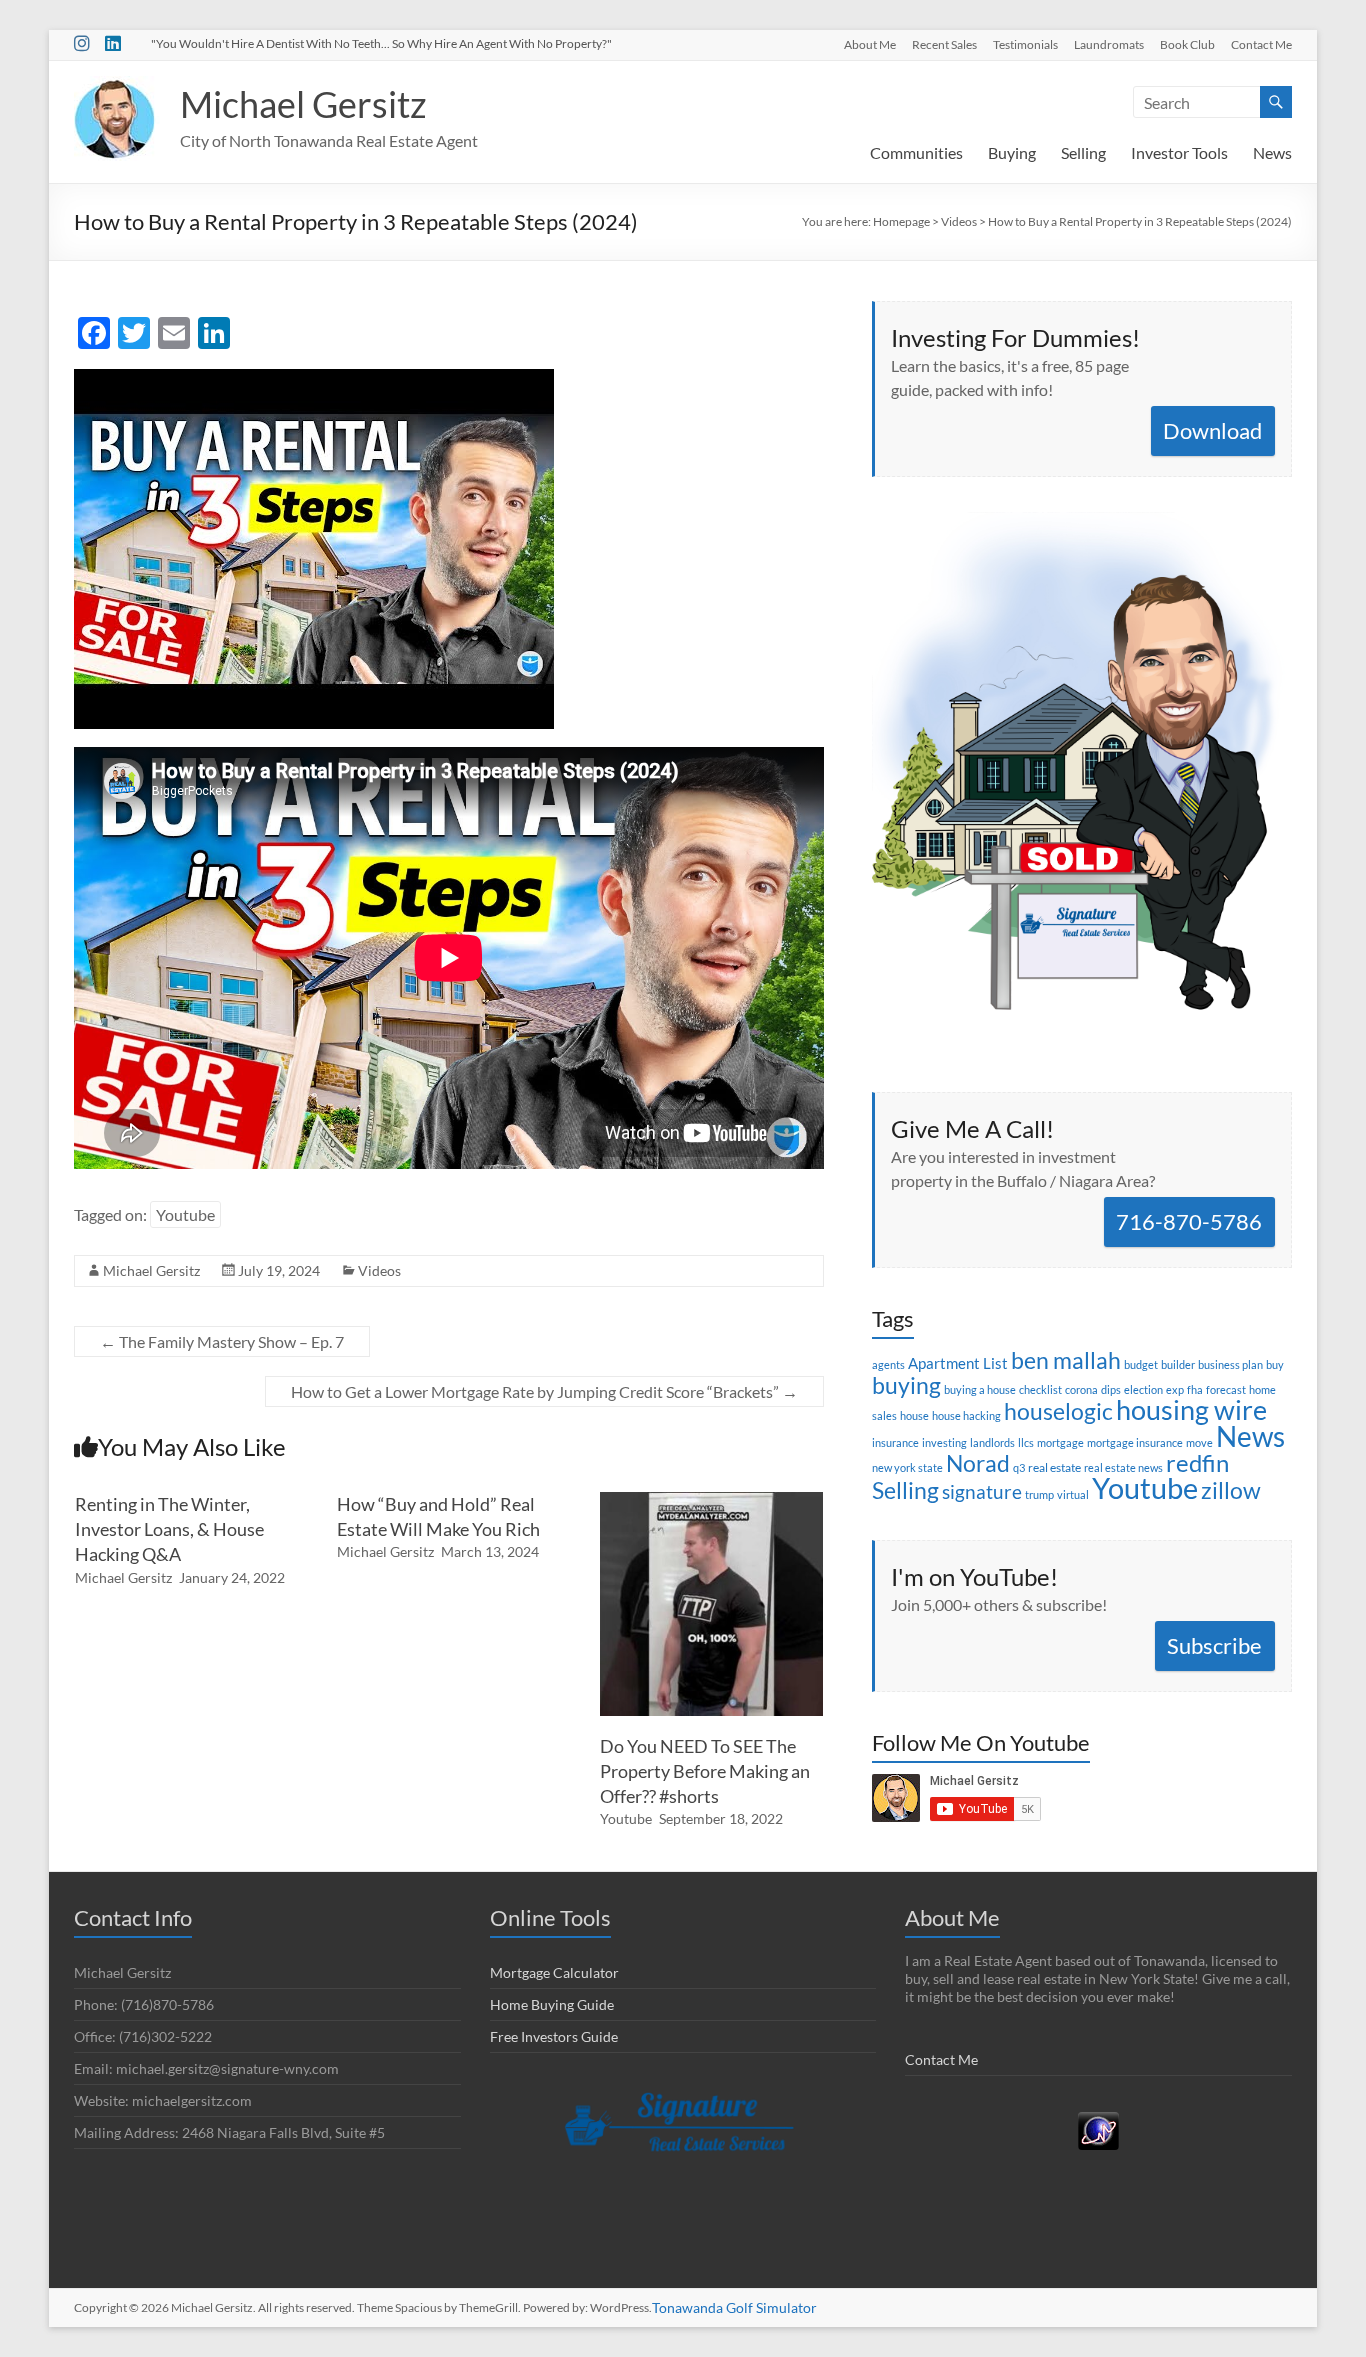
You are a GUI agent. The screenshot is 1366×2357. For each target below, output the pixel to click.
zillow (1231, 1490)
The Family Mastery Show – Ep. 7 (222, 1341)
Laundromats (1109, 44)
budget (1141, 1364)
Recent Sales (944, 44)
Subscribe (1214, 1645)
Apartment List (958, 1363)
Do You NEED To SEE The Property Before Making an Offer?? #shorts (705, 1771)
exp (1175, 1389)
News (1272, 152)
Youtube (185, 1214)
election (1143, 1389)
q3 (1019, 1467)
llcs (1026, 1442)
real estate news (1123, 1467)
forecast (1226, 1389)
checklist (1040, 1389)
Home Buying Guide (552, 2004)
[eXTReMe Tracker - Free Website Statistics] (1098, 2120)
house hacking (966, 1415)
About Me (870, 44)
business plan (1230, 1364)
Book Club (1187, 44)
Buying (1012, 152)
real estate (1054, 1467)
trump (1039, 1494)
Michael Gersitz (303, 104)
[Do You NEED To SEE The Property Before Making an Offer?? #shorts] (712, 1501)
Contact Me (1261, 44)
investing (944, 1442)
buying (906, 1385)
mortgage (1060, 1442)
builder (1178, 1364)
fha (1195, 1389)
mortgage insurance (1135, 1442)
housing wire (1191, 1409)
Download (1212, 430)
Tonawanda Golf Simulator (734, 2307)
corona (1081, 1389)
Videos (379, 1270)
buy (1275, 1364)
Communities (916, 152)
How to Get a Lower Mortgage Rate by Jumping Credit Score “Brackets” (544, 1391)
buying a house (980, 1389)
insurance (895, 1442)
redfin (1197, 1462)
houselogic (1058, 1411)
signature (982, 1491)
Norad (978, 1463)
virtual (1073, 1494)
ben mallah (1066, 1360)
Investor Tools (1179, 152)
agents (888, 1364)
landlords (992, 1442)
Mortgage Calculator (554, 1972)
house (914, 1415)
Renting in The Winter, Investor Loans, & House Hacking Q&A (169, 1529)
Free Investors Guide (554, 2036)
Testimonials (1025, 44)
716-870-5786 (1189, 1221)
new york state (907, 1467)
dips (1111, 1389)
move (1199, 1442)
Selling (1083, 152)
